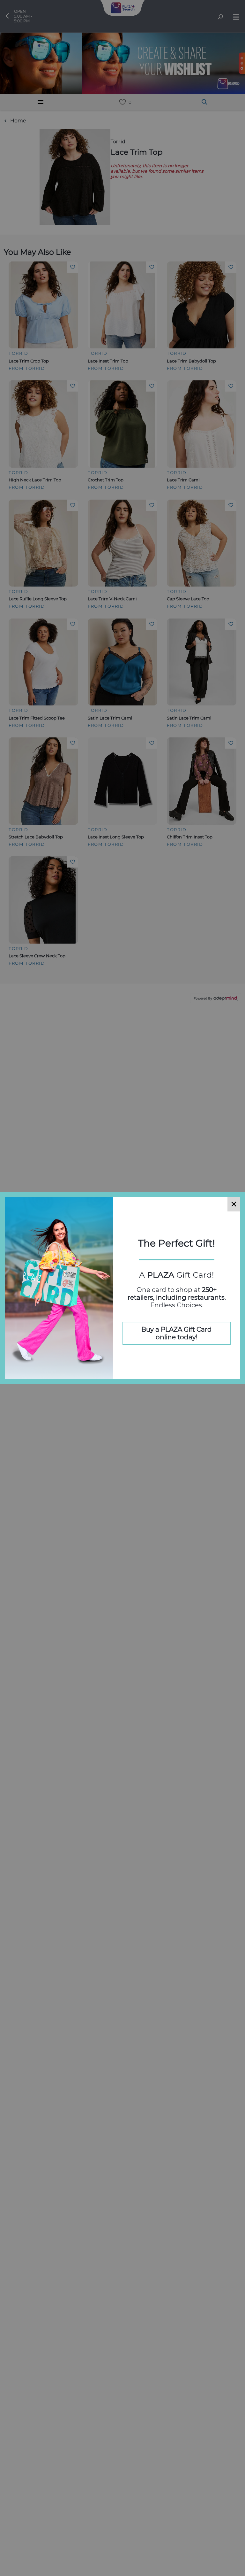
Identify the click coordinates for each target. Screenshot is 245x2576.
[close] (234, 1204)
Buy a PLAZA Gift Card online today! (177, 1333)
